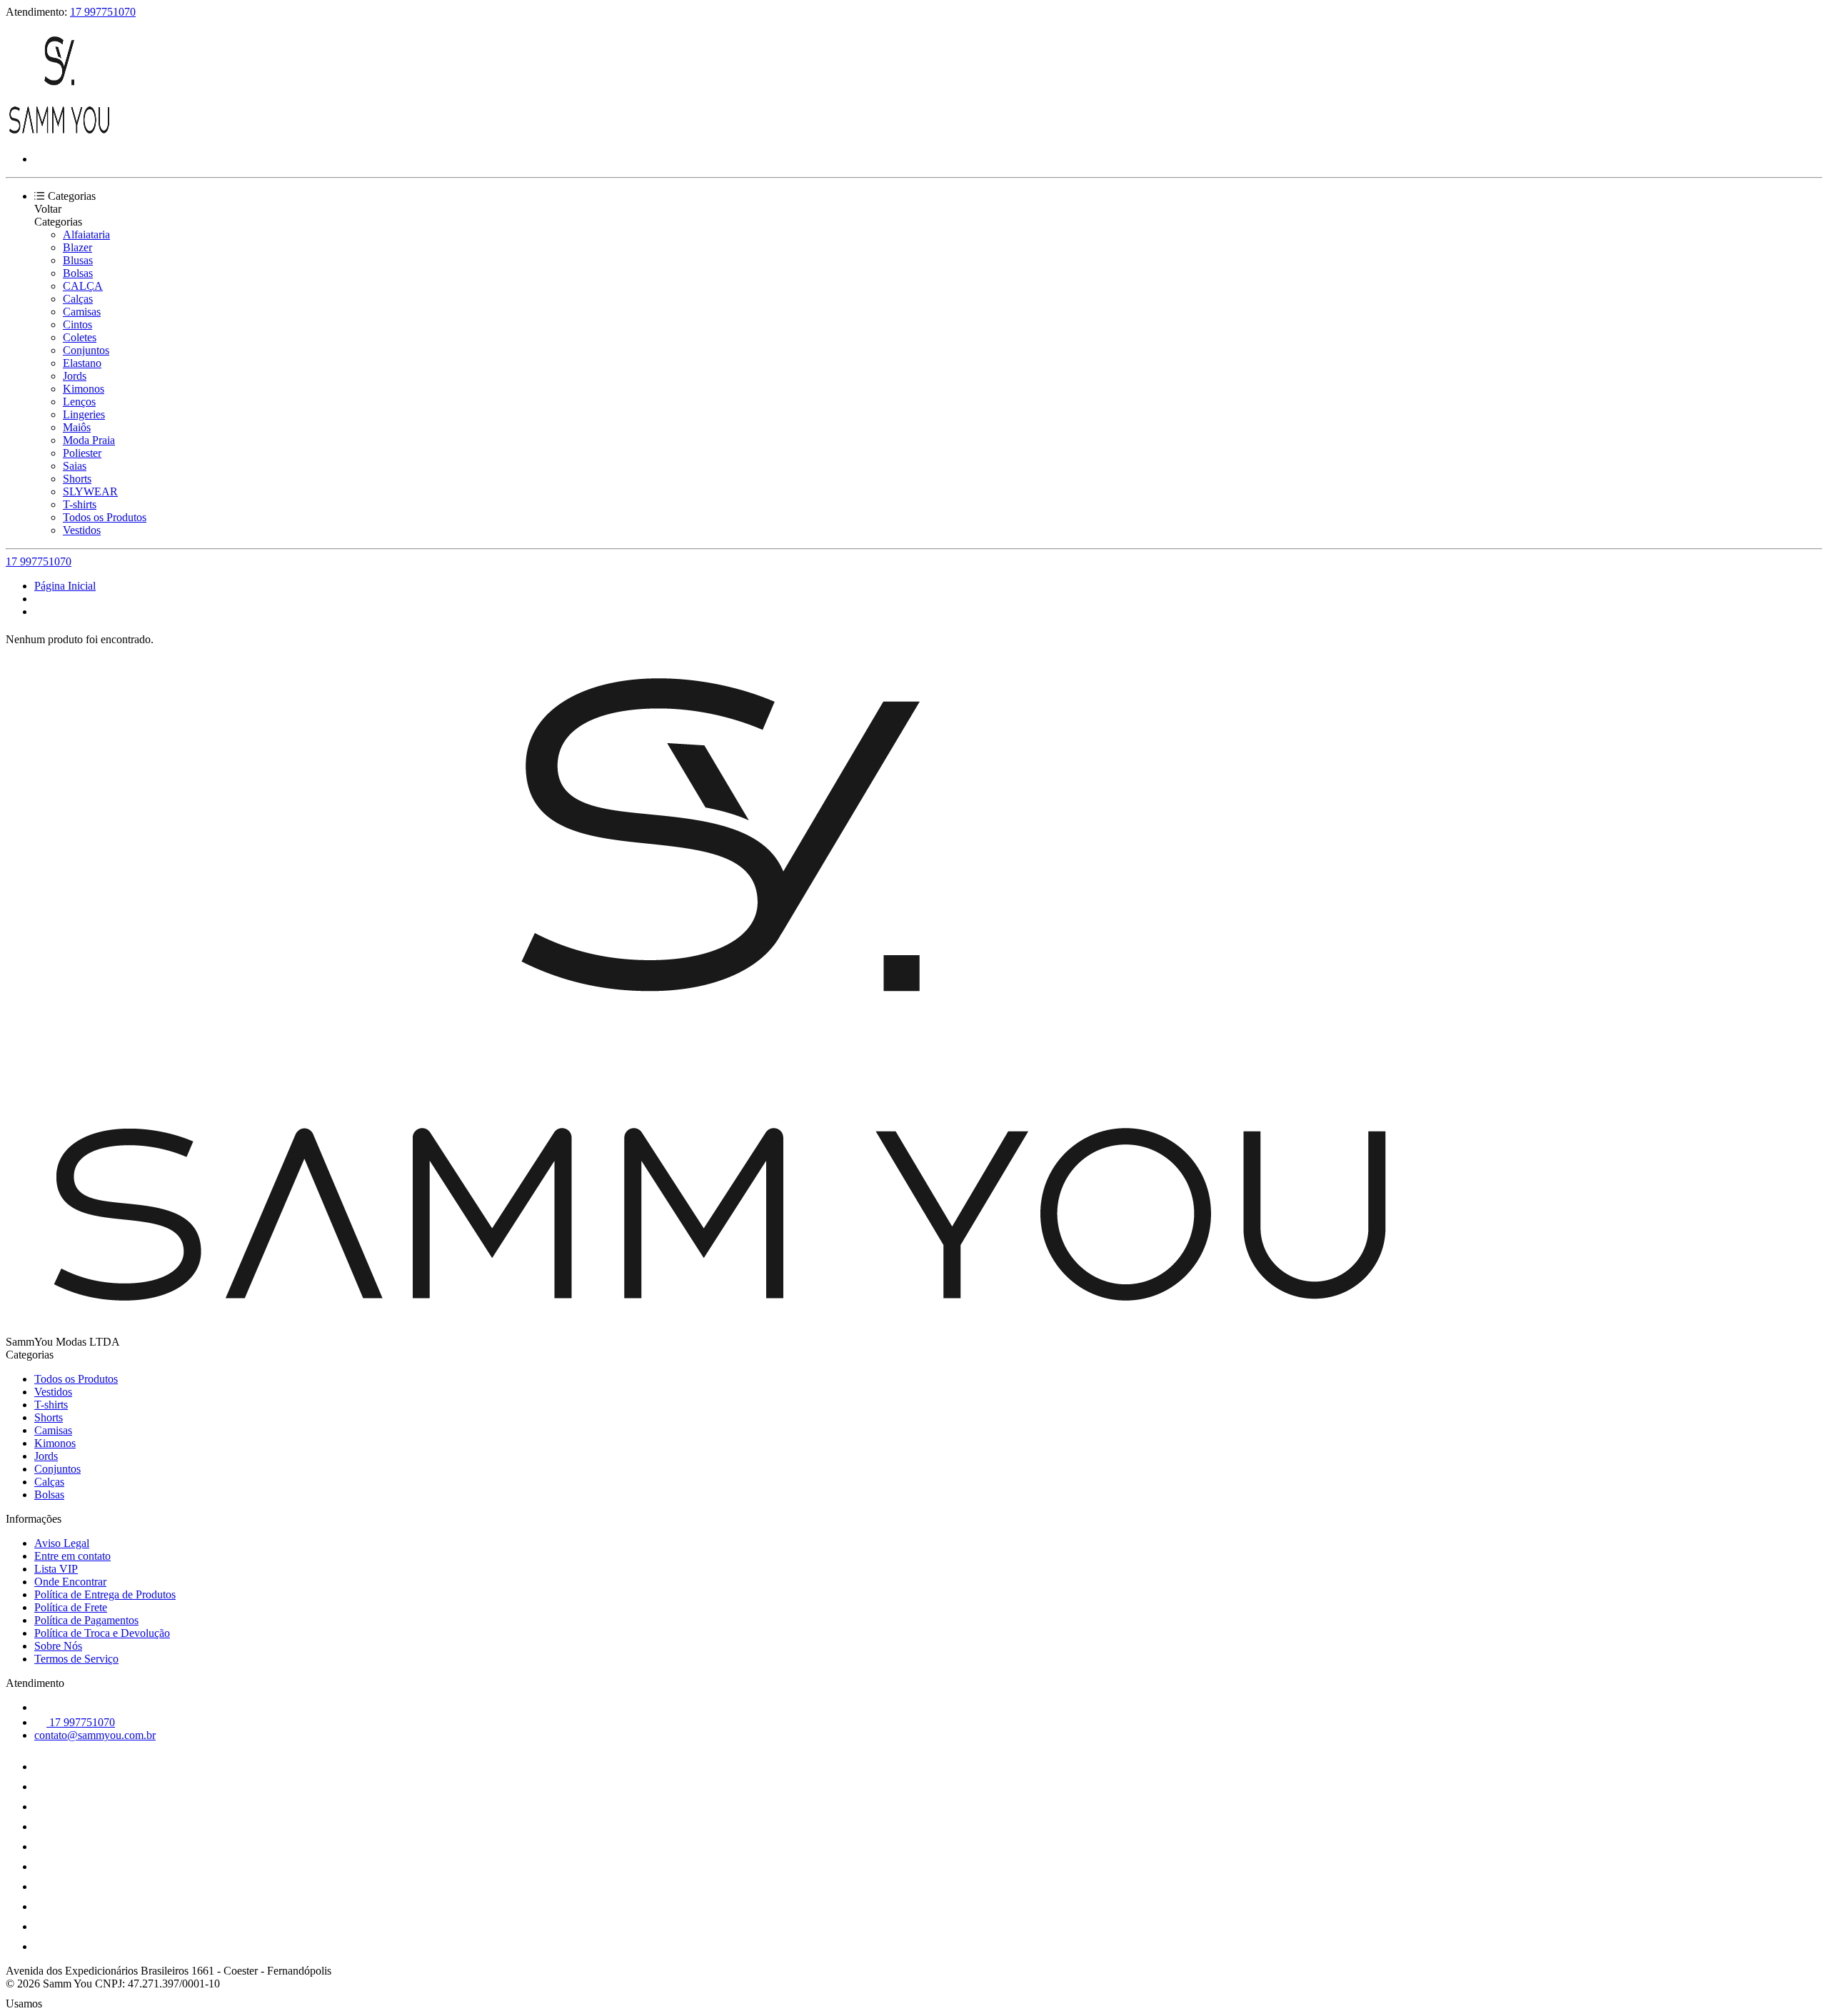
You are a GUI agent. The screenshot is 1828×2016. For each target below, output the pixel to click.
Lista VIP (56, 1569)
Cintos (77, 324)
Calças (78, 299)
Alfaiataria (86, 235)
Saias (75, 466)
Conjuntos (86, 350)
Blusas (78, 260)
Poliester (82, 453)
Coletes (80, 337)
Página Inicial (65, 586)
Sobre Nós (58, 1646)
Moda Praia (89, 440)
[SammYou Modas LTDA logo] (59, 135)
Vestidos (82, 530)
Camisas (82, 312)
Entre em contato (72, 1556)
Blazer (77, 247)
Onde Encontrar (70, 1582)
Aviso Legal (62, 1543)
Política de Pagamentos (86, 1620)
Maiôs (77, 427)
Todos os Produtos (105, 517)
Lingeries (84, 414)
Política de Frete (71, 1607)
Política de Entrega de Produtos (105, 1594)
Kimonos (84, 389)
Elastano (82, 363)
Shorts (77, 479)
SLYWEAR (90, 492)
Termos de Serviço (76, 1659)
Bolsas (78, 273)
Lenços (79, 402)
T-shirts (80, 504)
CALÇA (83, 286)
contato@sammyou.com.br (95, 1735)
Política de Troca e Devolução (102, 1633)
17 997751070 (103, 12)
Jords (75, 376)
